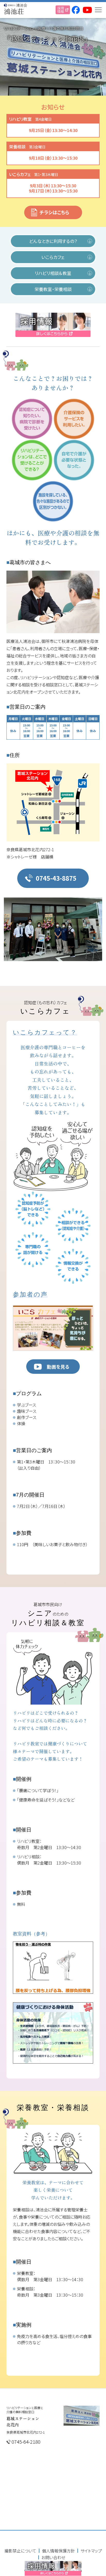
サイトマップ (91, 2551)
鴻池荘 (14, 11)
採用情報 (61, 10)
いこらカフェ (53, 257)
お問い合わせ (53, 2557)
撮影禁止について (20, 2551)
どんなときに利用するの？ (53, 241)
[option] (53, 929)
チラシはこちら (54, 212)
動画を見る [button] (58, 1367)
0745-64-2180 (26, 2442)
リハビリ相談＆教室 (53, 273)
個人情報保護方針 (58, 2551)
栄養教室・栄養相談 (53, 289)
